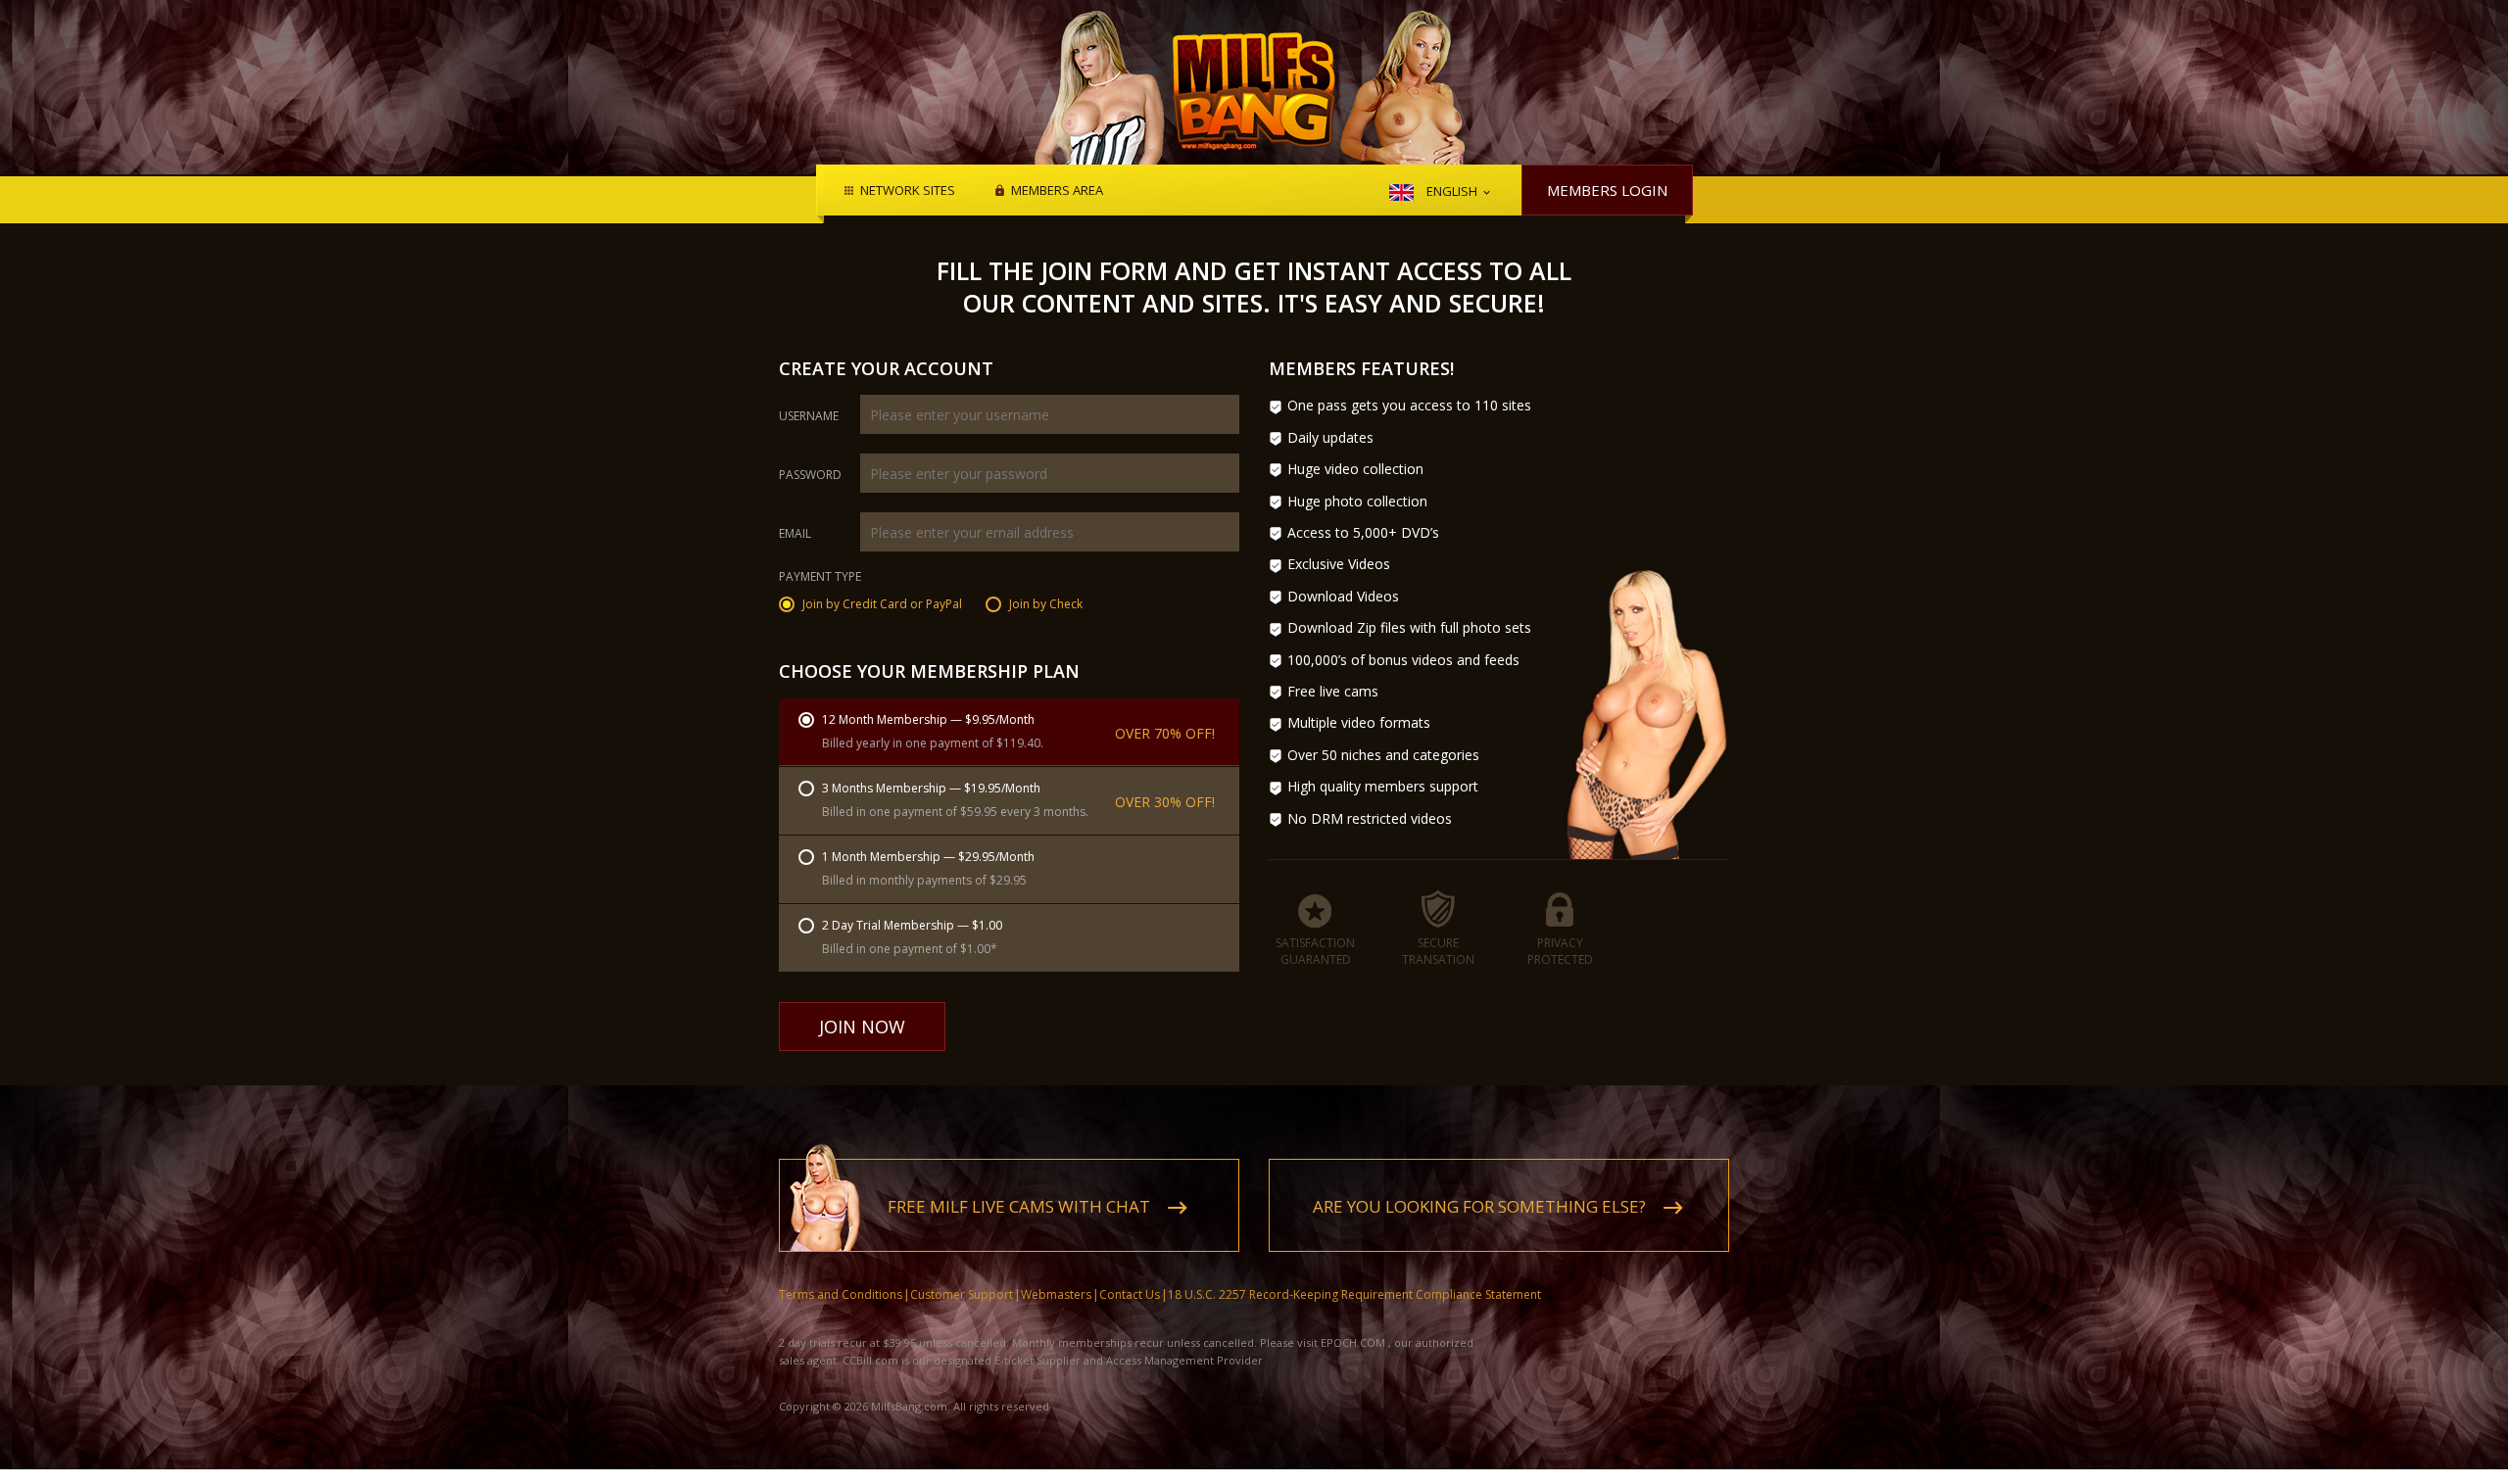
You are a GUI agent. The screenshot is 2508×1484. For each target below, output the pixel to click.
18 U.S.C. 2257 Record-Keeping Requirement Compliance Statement (1354, 1294)
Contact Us (1130, 1294)
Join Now (862, 1027)
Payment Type (820, 578)
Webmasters (1056, 1294)
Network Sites (908, 191)
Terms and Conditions (841, 1294)
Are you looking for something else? (1479, 1206)
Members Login (1607, 190)
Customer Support (962, 1294)
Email (795, 534)
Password (810, 475)
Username (809, 416)
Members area (1057, 191)
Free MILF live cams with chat (1019, 1206)
